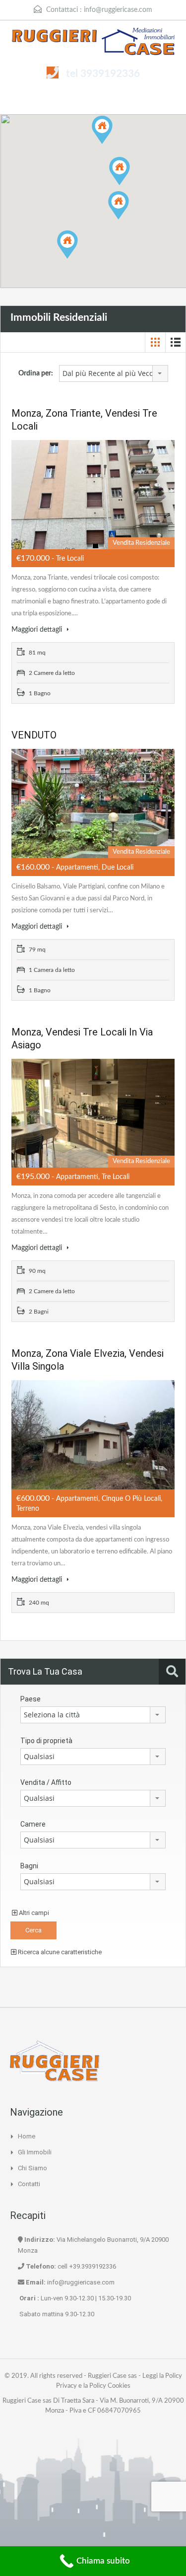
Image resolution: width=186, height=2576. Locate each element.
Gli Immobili (35, 2152)
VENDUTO (34, 735)
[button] (130, 185)
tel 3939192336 (103, 74)
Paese (31, 1699)
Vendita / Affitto (46, 1782)
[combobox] (114, 373)
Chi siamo (32, 2168)
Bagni (29, 1866)
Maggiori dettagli (38, 630)
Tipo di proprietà (46, 1741)
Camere (33, 1824)
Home (27, 2136)
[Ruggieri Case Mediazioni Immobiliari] (93, 43)
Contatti (29, 2184)
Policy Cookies (110, 2386)
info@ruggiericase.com (118, 10)
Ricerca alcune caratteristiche (59, 1952)
